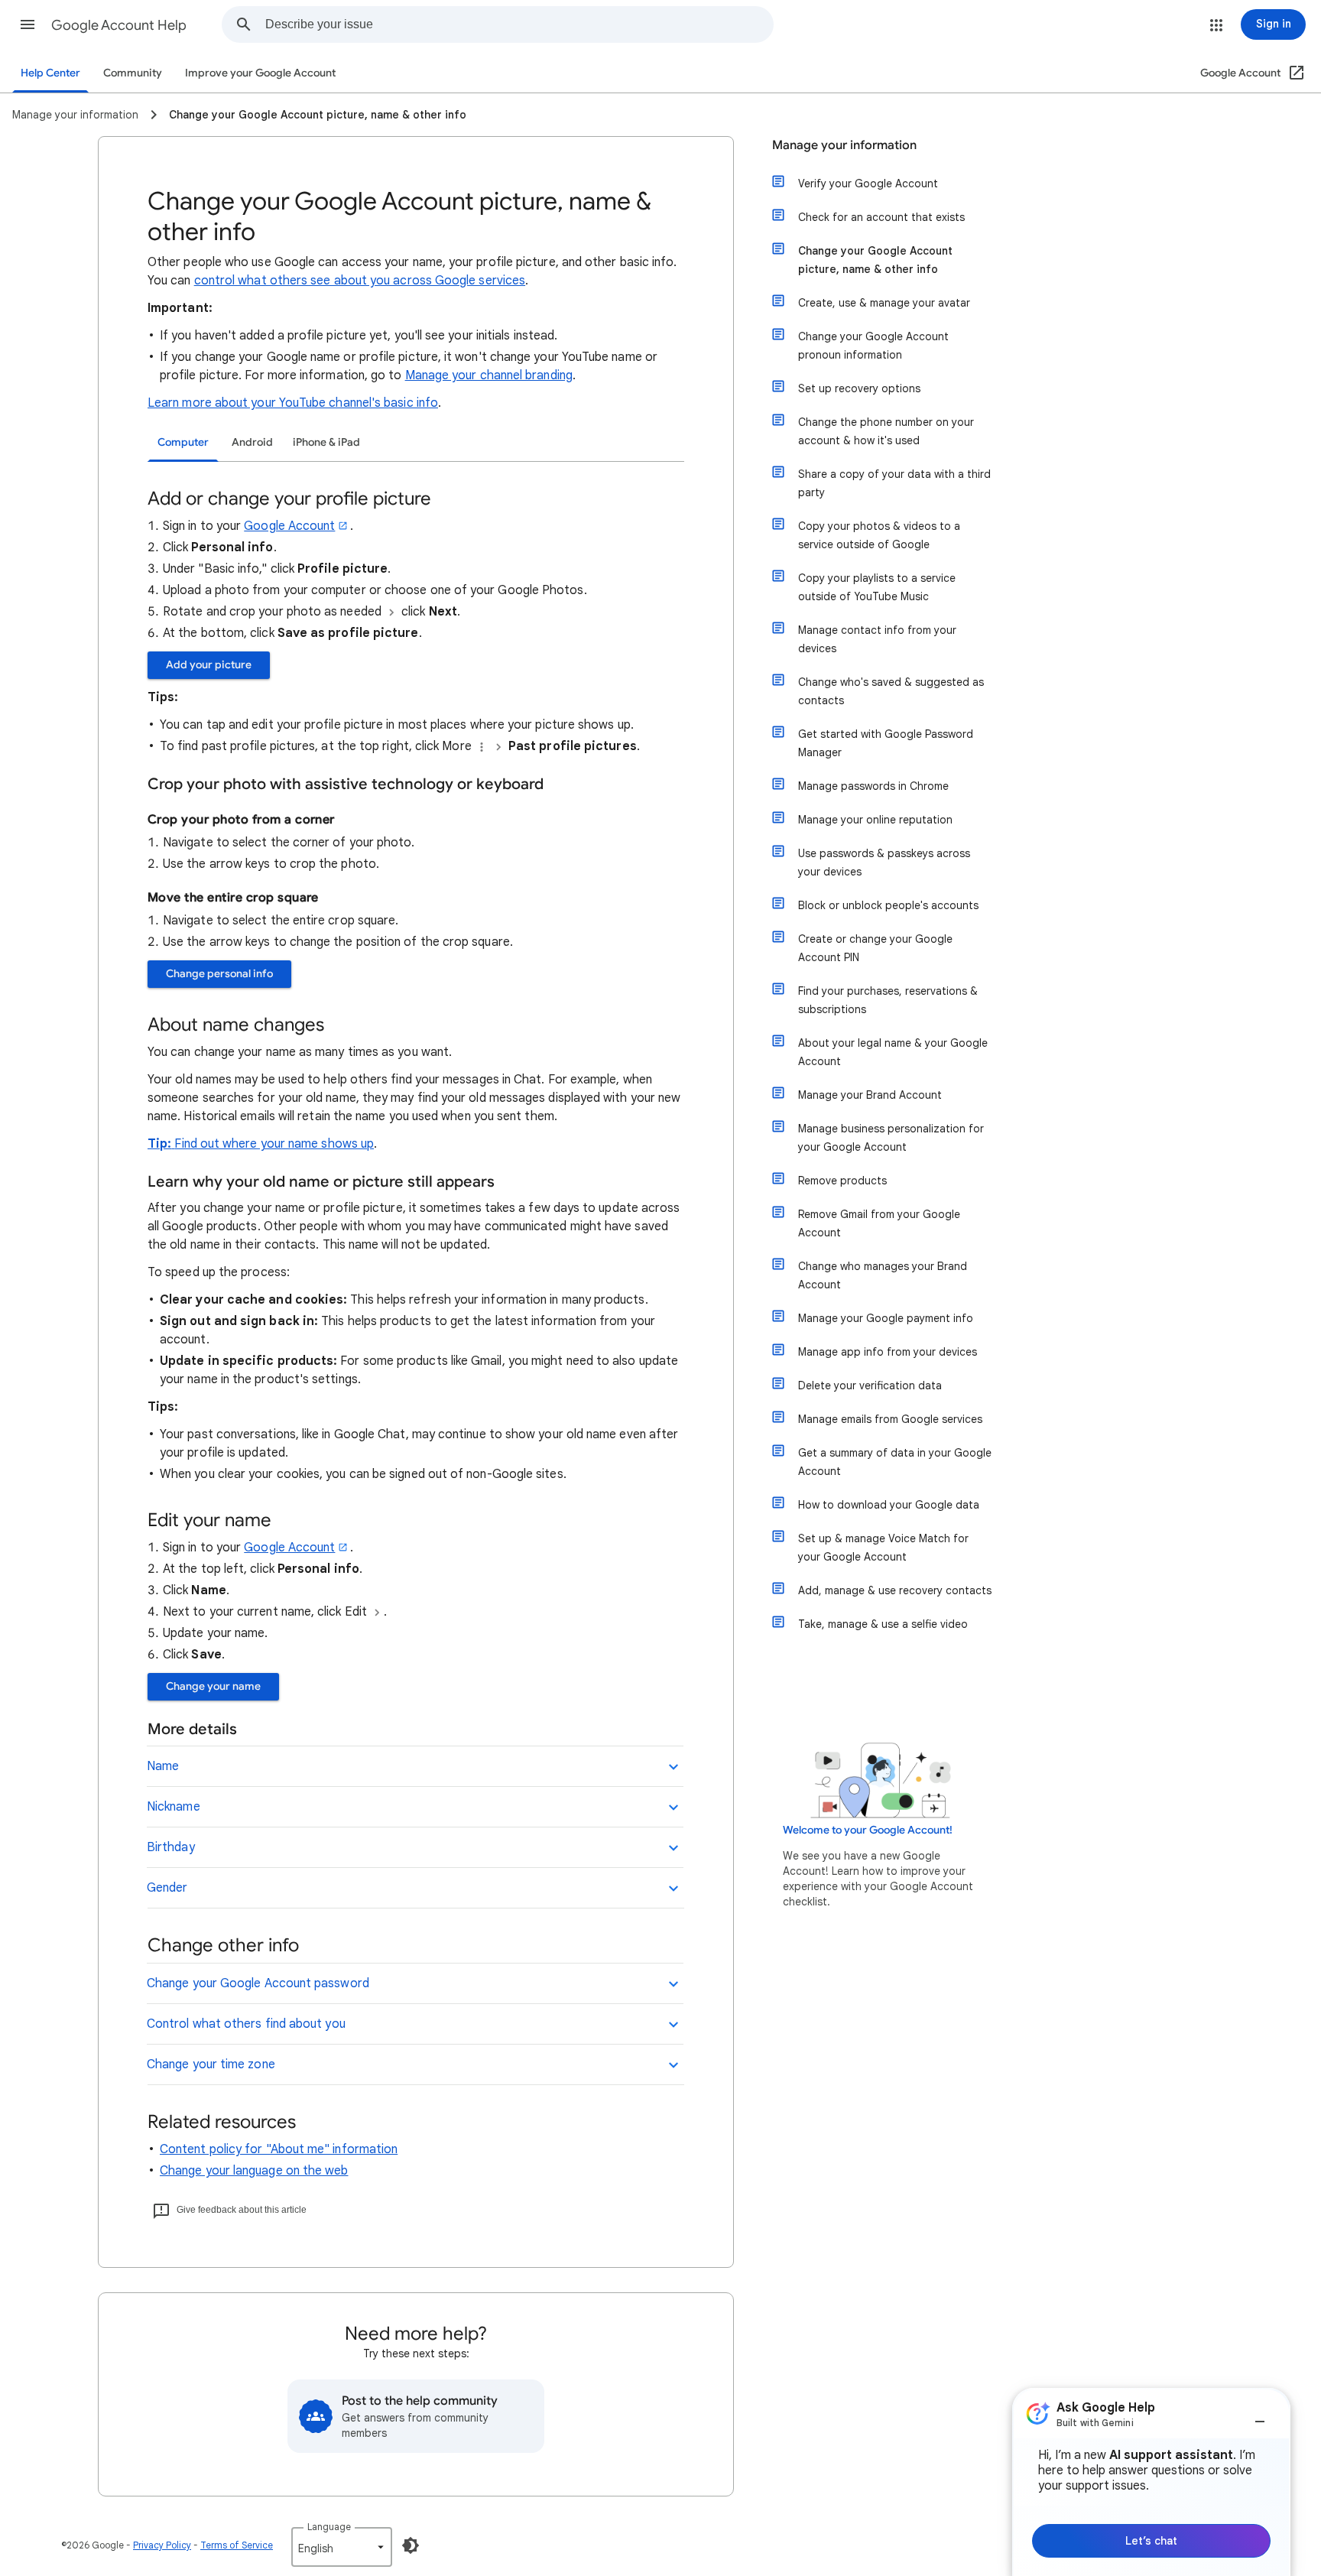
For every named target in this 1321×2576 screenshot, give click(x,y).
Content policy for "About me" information (279, 2149)
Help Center (50, 73)
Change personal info (219, 974)
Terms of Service (237, 2545)
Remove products (842, 1181)
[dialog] (1151, 2482)
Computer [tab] (183, 442)
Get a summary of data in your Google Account (895, 1462)
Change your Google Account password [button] (258, 1983)
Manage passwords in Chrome (873, 786)
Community (133, 73)
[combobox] (519, 24)
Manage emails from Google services (890, 1419)
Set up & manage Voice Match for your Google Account (883, 1548)
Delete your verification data (870, 1385)
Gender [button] (167, 1888)
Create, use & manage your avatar (884, 303)
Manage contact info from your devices (877, 639)
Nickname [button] (174, 1807)
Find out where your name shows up (274, 1144)
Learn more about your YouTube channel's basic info (293, 403)
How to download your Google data (889, 1505)
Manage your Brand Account (870, 1095)
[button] (28, 24)
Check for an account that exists (881, 217)
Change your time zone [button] (211, 2064)
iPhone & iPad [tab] (326, 442)
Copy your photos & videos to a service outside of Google (879, 535)
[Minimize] (1260, 2415)
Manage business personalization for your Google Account (891, 1138)
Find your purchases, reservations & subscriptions (888, 1000)
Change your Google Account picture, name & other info (875, 260)
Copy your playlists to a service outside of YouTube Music (877, 587)
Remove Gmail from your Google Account (879, 1223)
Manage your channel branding (489, 375)
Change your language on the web (254, 2171)
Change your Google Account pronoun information (873, 346)
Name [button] (163, 1766)
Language (329, 2527)
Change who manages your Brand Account (883, 1275)
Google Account (289, 526)
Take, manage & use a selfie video (883, 1624)
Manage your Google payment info (886, 1318)
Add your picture (209, 665)
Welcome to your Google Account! (868, 1830)
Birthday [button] (171, 1847)
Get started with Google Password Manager (886, 743)
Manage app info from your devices (888, 1352)
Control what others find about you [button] (246, 2024)
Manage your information (844, 145)
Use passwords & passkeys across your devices (884, 862)
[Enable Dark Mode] (411, 2545)
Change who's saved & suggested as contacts (891, 691)
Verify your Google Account (868, 184)
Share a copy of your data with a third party (894, 483)
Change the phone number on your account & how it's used (886, 431)
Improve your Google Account (260, 73)
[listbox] (342, 2547)
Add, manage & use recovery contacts (895, 1590)
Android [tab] (252, 442)
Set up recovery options (859, 388)
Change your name (213, 1686)
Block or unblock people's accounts (888, 905)
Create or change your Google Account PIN (875, 948)
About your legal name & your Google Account (893, 1052)
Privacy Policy (162, 2545)
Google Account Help (119, 25)
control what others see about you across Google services (360, 281)
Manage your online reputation (875, 820)
